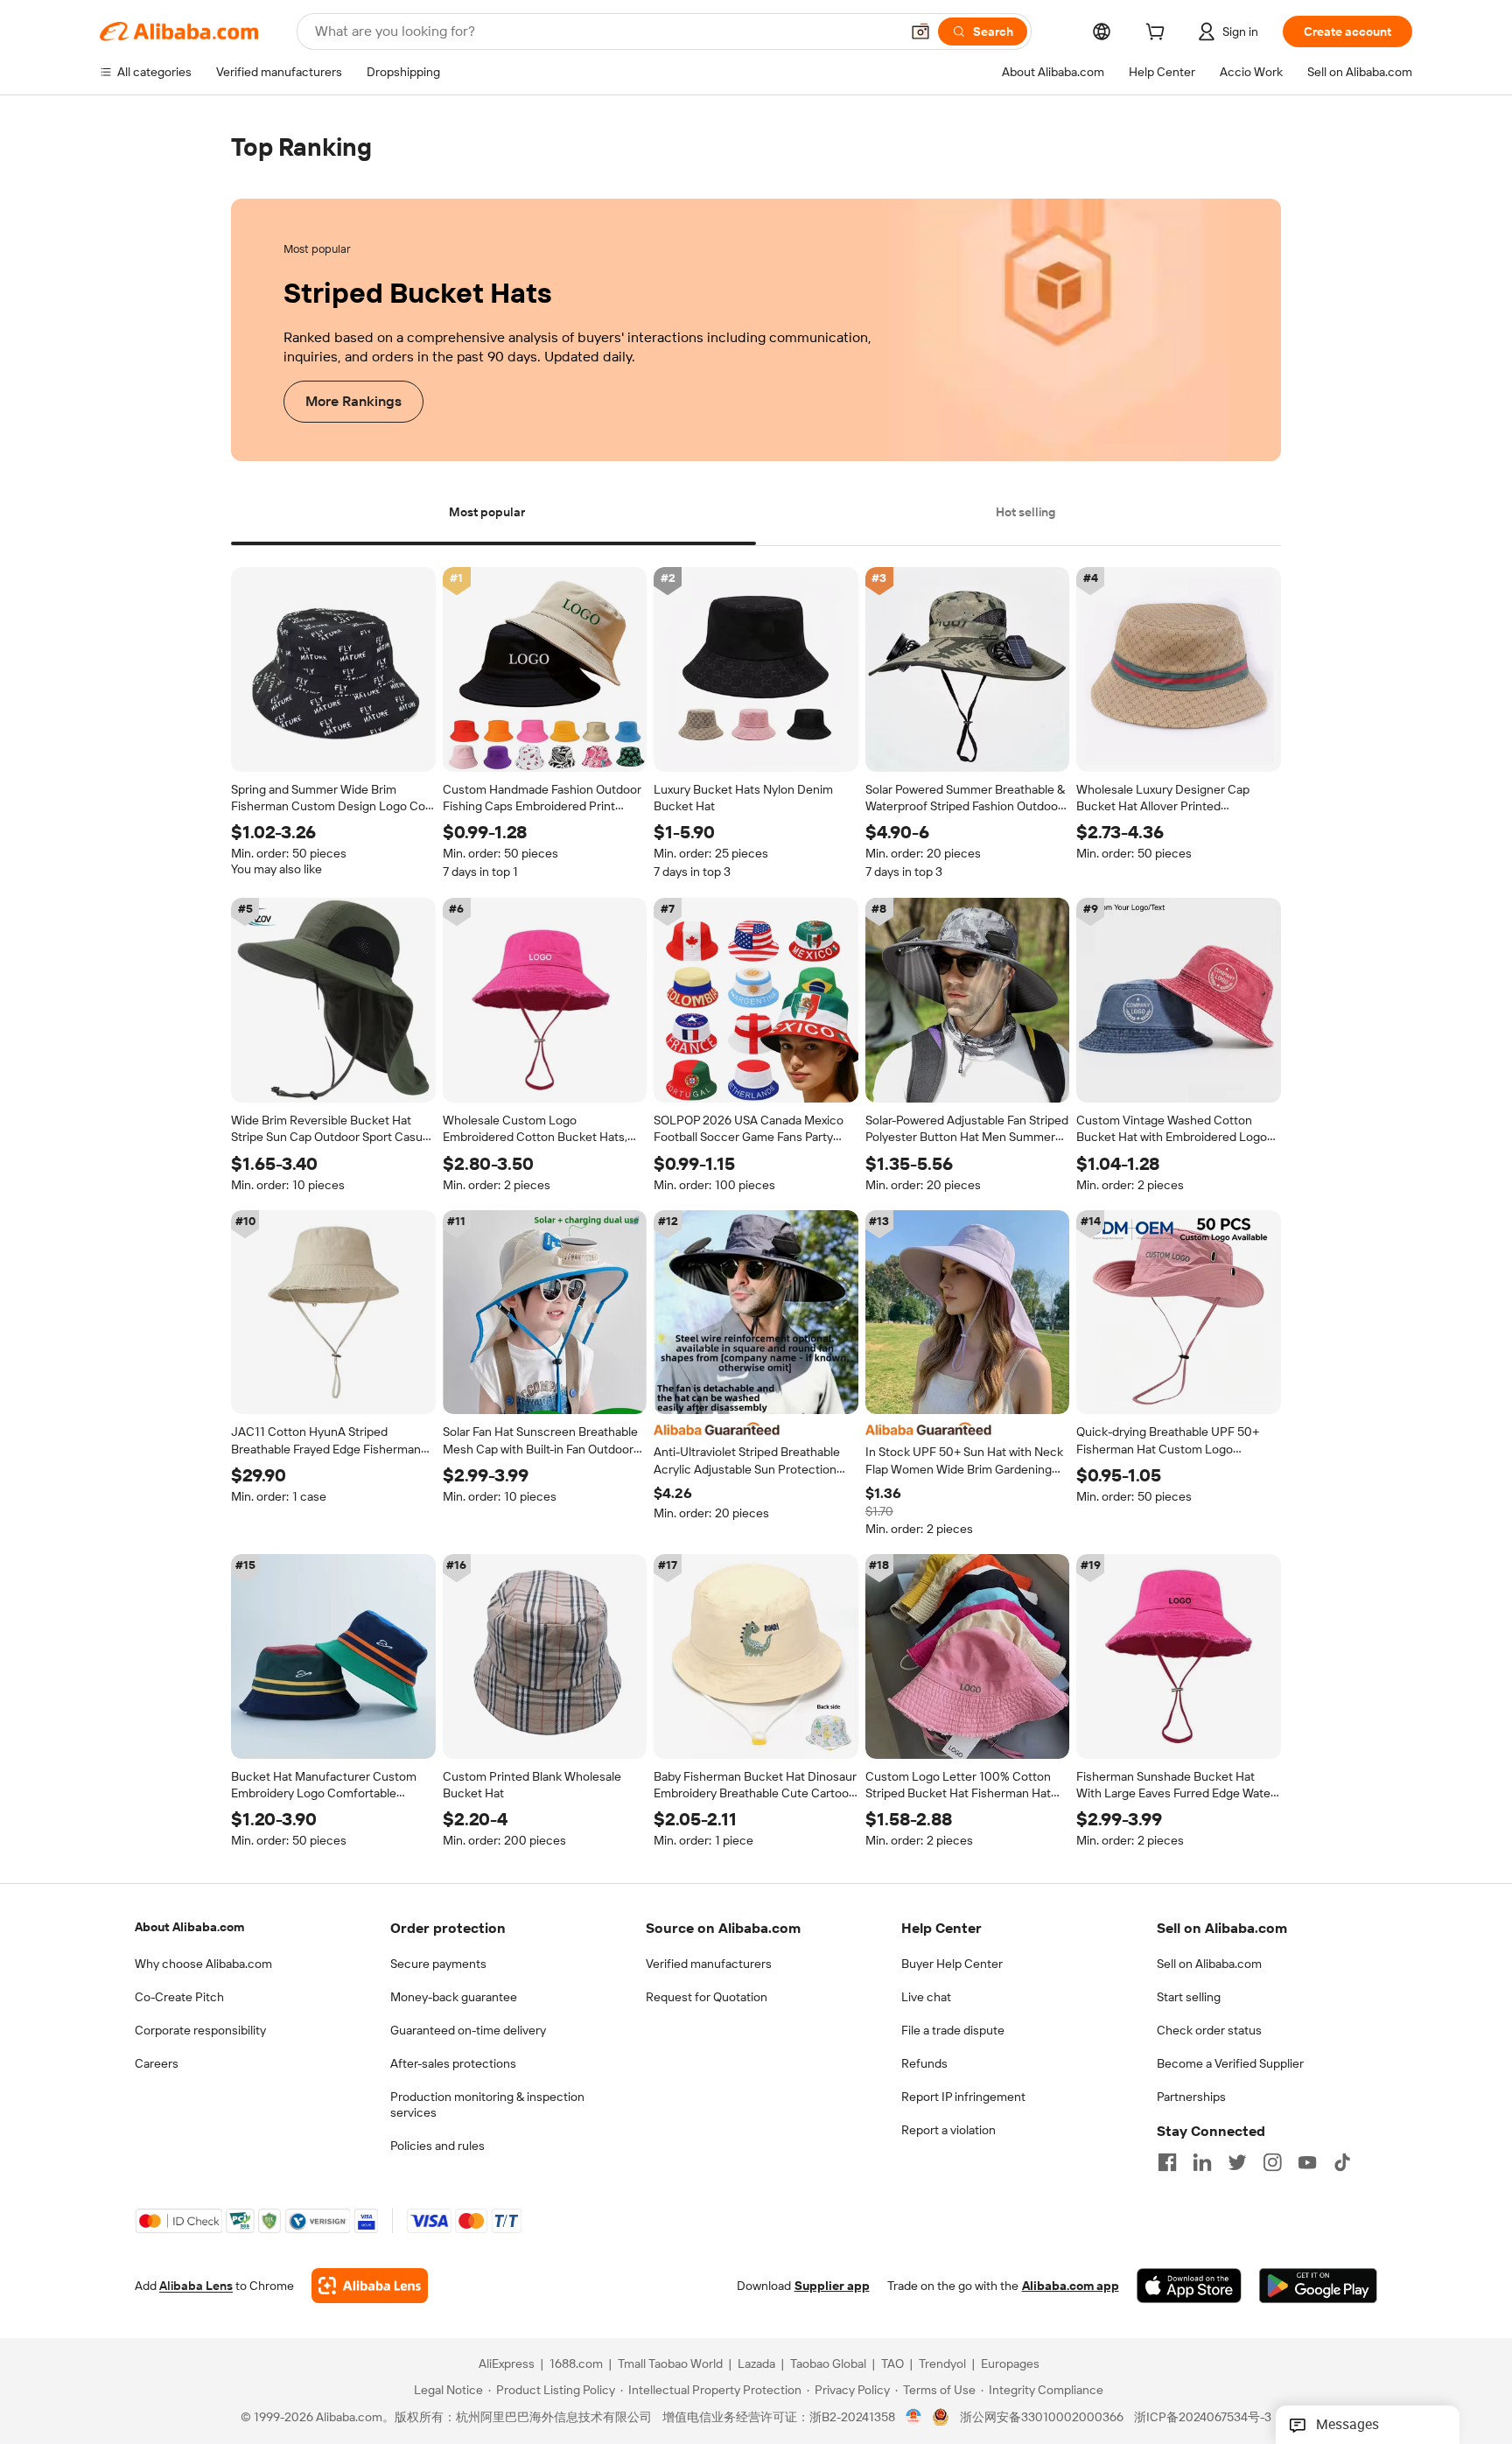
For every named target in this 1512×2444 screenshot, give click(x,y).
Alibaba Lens (196, 2286)
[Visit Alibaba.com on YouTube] (1307, 2162)
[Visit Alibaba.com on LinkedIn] (1202, 2162)
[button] (920, 32)
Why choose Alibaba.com (203, 1964)
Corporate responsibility (200, 2030)
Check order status (1209, 2030)
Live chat (926, 1997)
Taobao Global (828, 2364)
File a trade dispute (953, 2030)
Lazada (756, 2364)
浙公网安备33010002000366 (1042, 2418)
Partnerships (1191, 2097)
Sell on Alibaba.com (1209, 1964)
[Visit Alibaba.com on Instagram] (1272, 2162)
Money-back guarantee (454, 1997)
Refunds (924, 2063)
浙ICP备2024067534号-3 (1203, 2418)
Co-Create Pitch (179, 1997)
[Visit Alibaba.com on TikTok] (1342, 2162)
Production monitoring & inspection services (487, 2104)
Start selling (1189, 1997)
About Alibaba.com (189, 1927)
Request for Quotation (707, 1997)
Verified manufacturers (709, 1964)
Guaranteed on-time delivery (468, 2030)
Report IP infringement (963, 2097)
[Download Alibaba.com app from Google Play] (1318, 2286)
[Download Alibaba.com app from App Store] (1189, 2286)
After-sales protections (453, 2063)
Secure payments (438, 1964)
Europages (1010, 2364)
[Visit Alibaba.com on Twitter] (1237, 2162)
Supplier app (832, 2286)
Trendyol (942, 2364)
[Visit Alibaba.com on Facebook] (1167, 2162)
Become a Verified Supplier (1230, 2063)
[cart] (1158, 34)
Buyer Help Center (952, 1964)
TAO (892, 2364)
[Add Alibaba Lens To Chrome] (370, 2286)
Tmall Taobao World (670, 2364)
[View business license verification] (914, 2418)
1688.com (576, 2364)
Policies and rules (437, 2146)
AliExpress (507, 2364)
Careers (157, 2063)
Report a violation (948, 2130)
